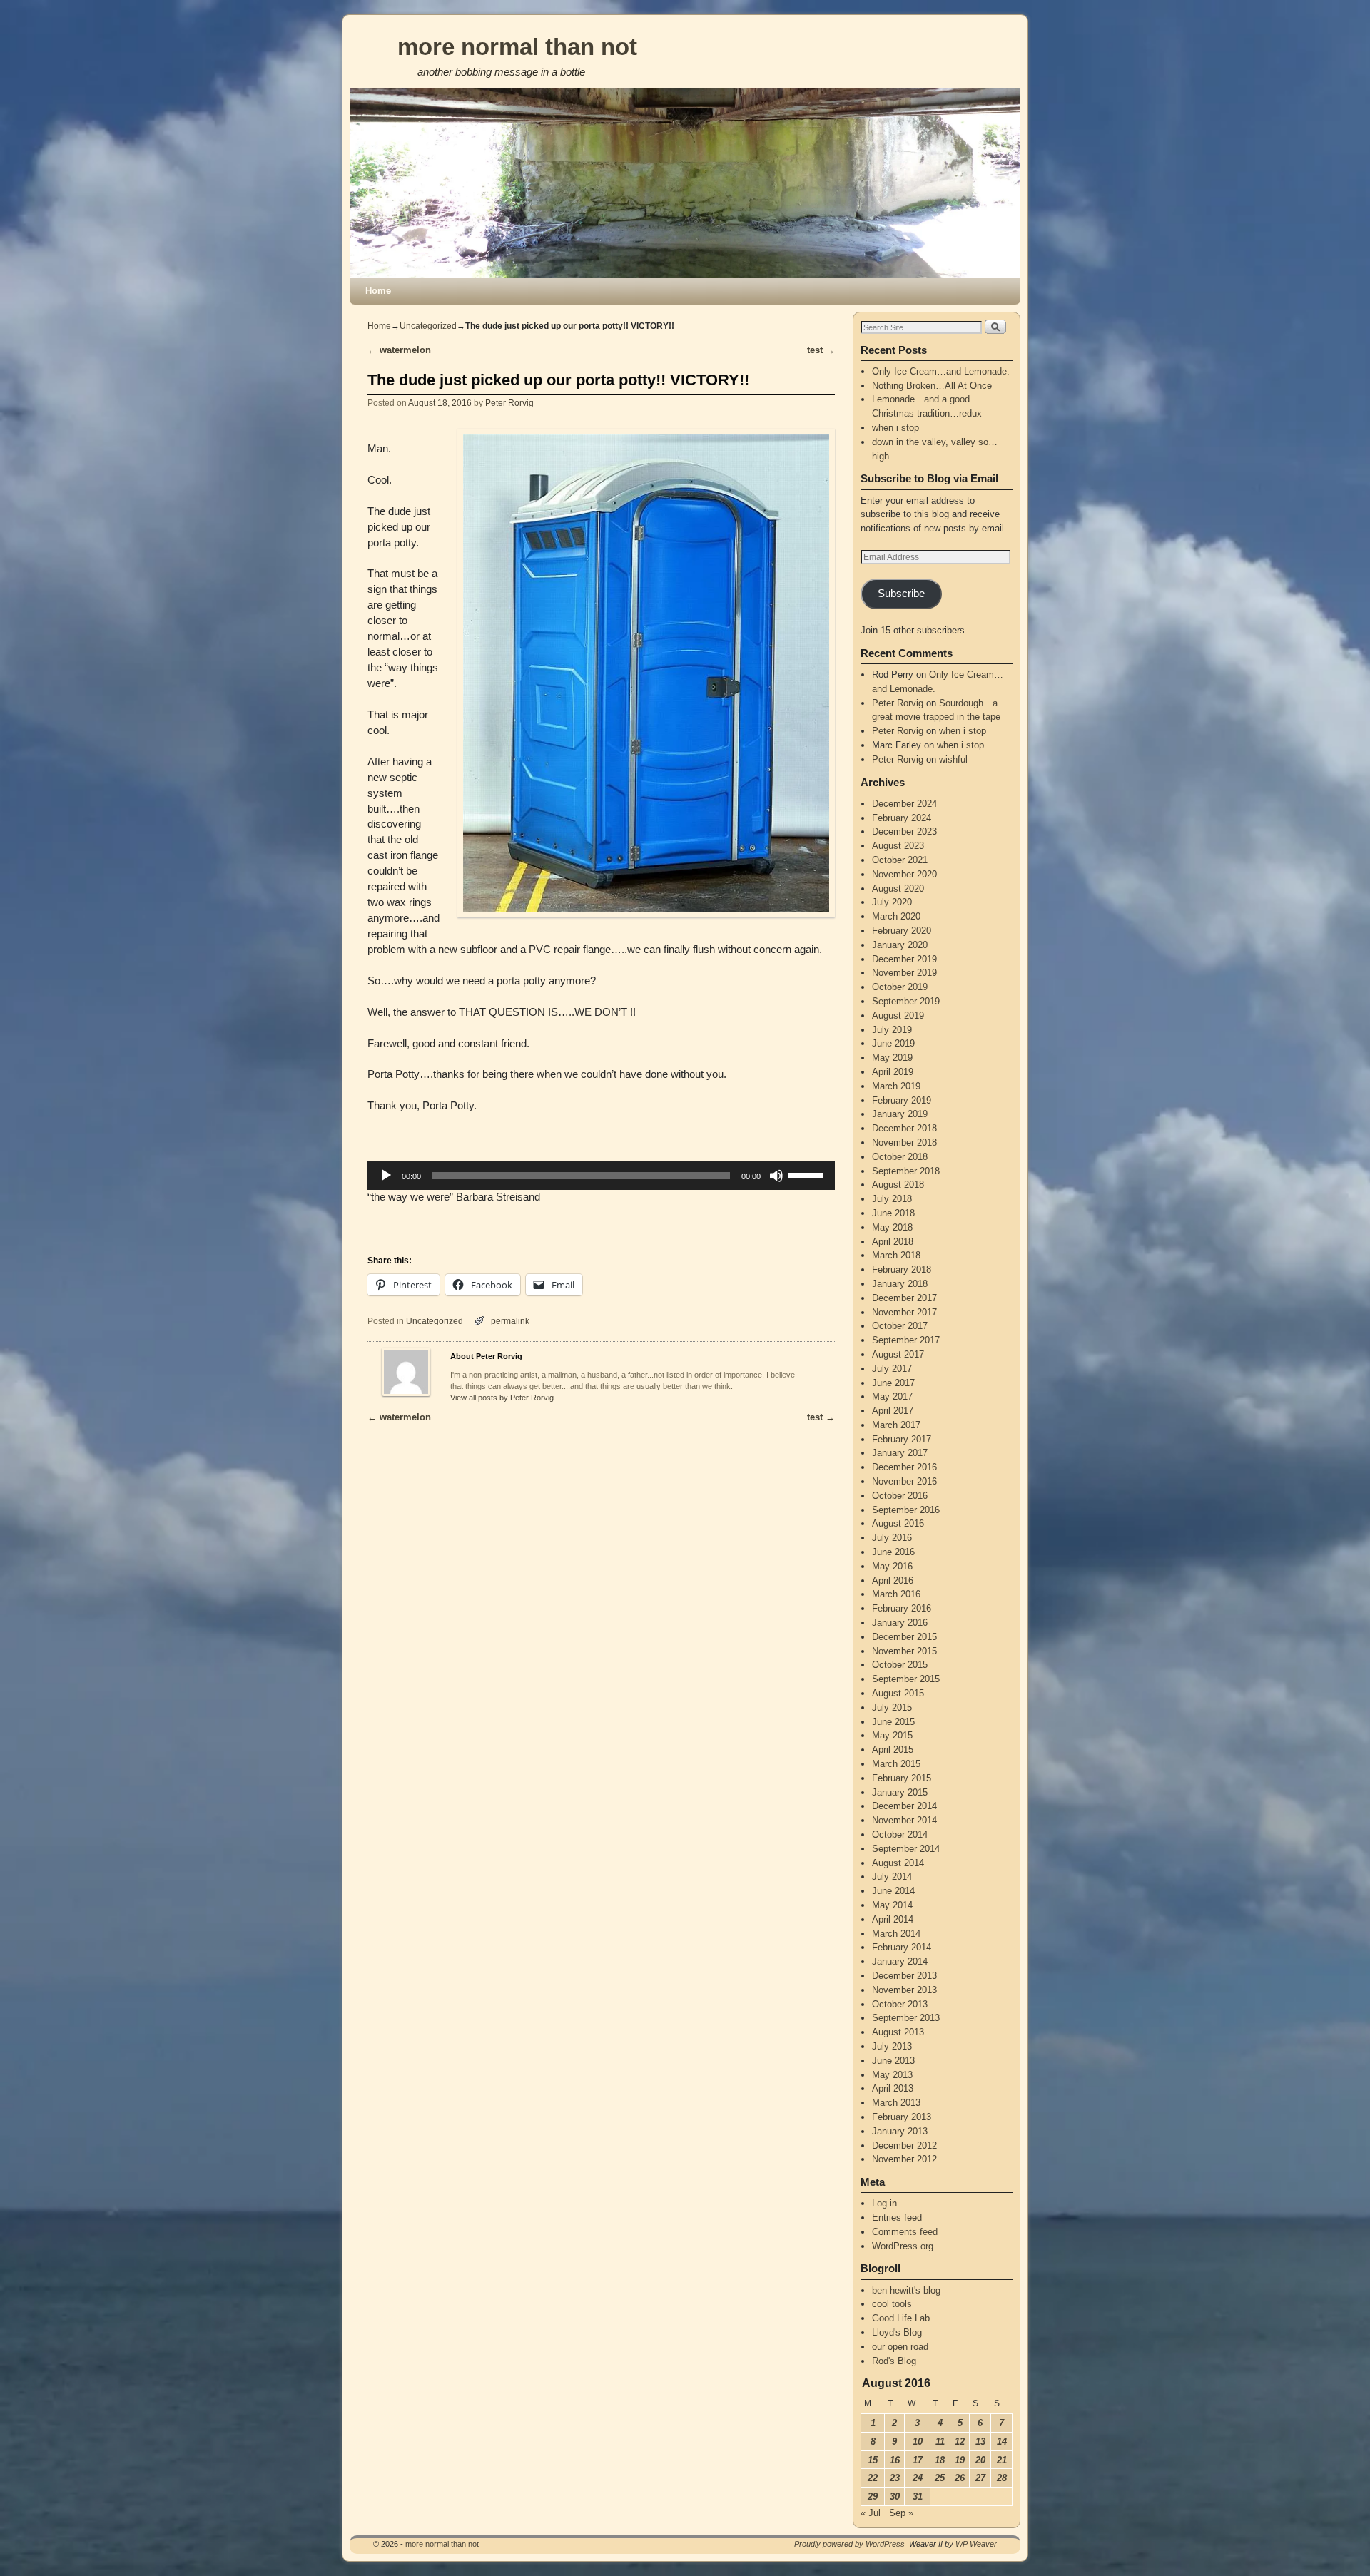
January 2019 (900, 1114)
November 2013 (904, 1990)
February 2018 (902, 1269)
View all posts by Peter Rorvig (502, 1398)
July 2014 (892, 1877)
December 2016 (904, 1467)
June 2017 (893, 1383)
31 (918, 2496)
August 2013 (898, 2032)
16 (895, 2460)
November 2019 (904, 973)
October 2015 (900, 1665)
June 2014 (893, 1891)
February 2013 (902, 2117)
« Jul (871, 2513)
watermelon (399, 350)
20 (980, 2460)
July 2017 (892, 1369)
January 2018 (900, 1284)
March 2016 (896, 1594)
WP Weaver (976, 2544)
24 (918, 2478)
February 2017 (902, 1439)
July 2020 (892, 902)
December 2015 (904, 1637)
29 (873, 2496)
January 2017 (900, 1453)
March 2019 (896, 1086)
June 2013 (893, 2061)
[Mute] (776, 1176)
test (821, 350)
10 (918, 2442)
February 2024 (902, 818)
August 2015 (898, 1693)
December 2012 (904, 2145)
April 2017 (893, 1411)
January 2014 (900, 1961)
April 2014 (893, 1919)
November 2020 (904, 874)
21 (1002, 2460)
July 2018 (892, 1199)
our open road (900, 2347)
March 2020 (896, 916)
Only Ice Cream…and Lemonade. (941, 371)
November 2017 (904, 1312)
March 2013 (896, 2103)
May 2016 (892, 1566)
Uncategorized (428, 326)
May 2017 (892, 1396)
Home (378, 291)
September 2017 (906, 1340)
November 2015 (904, 1651)
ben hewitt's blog (906, 2290)
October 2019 (900, 987)
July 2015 (892, 1707)
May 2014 (892, 1905)
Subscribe (901, 594)
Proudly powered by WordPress (849, 2544)
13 (980, 2442)
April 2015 (893, 1750)
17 (918, 2460)
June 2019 (893, 1043)
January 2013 (900, 2131)
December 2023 (904, 831)
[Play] (386, 1176)
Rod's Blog (894, 2361)
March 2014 (896, 1934)
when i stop (895, 428)
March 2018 (896, 1255)
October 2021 (900, 860)
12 (960, 2442)
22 (873, 2478)
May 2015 (892, 1735)
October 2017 (900, 1326)
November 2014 (904, 1820)
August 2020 (898, 889)
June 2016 (893, 1552)
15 (873, 2460)
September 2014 (906, 1849)
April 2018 (893, 1242)
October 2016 (900, 1496)
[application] (601, 1176)
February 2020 (902, 931)
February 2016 (902, 1608)
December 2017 (904, 1298)
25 (940, 2478)
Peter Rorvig (509, 403)
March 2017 (896, 1425)
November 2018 (904, 1142)
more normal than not (517, 47)
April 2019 (893, 1072)
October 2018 (900, 1157)
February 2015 (902, 1778)
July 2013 (892, 2046)
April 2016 (893, 1580)
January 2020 (900, 945)
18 (940, 2460)
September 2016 (906, 1510)
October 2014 (900, 1834)
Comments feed (905, 2232)
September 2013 (906, 2018)
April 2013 (893, 2088)
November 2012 (904, 2159)
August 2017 (898, 1354)
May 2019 (892, 1058)
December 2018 (904, 1128)
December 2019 (904, 959)
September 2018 (906, 1171)
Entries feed (897, 2218)
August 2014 (898, 1863)
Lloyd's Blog (897, 2332)
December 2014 (904, 1806)
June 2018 (893, 1213)
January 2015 (900, 1792)
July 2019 (892, 1030)
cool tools (892, 2304)
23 (895, 2478)
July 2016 (892, 1538)
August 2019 (898, 1015)
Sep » (901, 2513)
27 (980, 2478)
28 (1002, 2478)
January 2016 (900, 1623)
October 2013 (900, 2004)
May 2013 (892, 2075)
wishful (953, 759)
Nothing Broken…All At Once (932, 386)
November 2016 (904, 1481)
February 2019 (902, 1100)
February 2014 (902, 1947)
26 (960, 2478)
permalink (510, 1321)
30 (895, 2496)
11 (940, 2442)
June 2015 (893, 1722)
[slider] (808, 1174)
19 (960, 2460)
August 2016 (898, 1523)
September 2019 (906, 1001)
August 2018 (898, 1185)
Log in (884, 2203)
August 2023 (898, 846)
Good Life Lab (901, 2318)
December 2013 (904, 1976)
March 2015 (896, 1764)
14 (1002, 2442)
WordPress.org (903, 2246)
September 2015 (906, 1679)
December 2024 (904, 804)
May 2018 (892, 1227)
